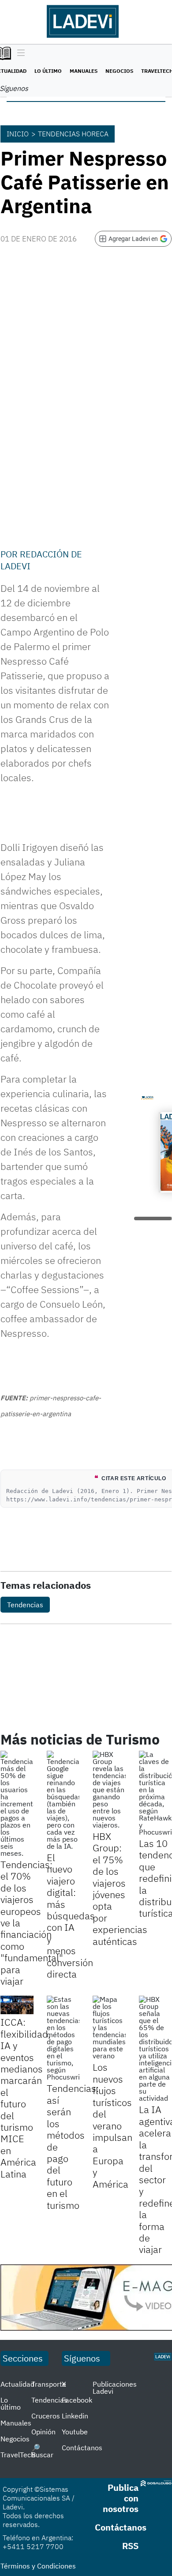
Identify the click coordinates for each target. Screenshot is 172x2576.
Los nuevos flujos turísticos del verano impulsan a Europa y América (112, 2125)
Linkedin (75, 2416)
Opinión (43, 2432)
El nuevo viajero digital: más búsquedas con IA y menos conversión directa (71, 1916)
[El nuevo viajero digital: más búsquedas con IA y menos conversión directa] (63, 1800)
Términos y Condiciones (38, 2566)
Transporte (49, 2384)
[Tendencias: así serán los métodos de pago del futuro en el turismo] (63, 2038)
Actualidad (17, 2384)
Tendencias (25, 1605)
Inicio (18, 134)
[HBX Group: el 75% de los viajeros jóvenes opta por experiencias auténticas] (109, 1790)
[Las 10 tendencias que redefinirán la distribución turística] (155, 1793)
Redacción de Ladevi (41, 560)
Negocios (119, 71)
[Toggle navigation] (19, 53)
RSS (130, 2546)
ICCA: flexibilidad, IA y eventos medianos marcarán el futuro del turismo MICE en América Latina (26, 2098)
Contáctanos (82, 2448)
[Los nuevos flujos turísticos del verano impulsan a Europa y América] (109, 2027)
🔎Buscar (42, 2451)
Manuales (84, 71)
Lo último (48, 71)
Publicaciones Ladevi (115, 2388)
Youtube (75, 2432)
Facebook (77, 2400)
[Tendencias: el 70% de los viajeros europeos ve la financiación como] (17, 1804)
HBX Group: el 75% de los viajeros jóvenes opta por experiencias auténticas (120, 1889)
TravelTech (18, 2455)
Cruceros (46, 2416)
